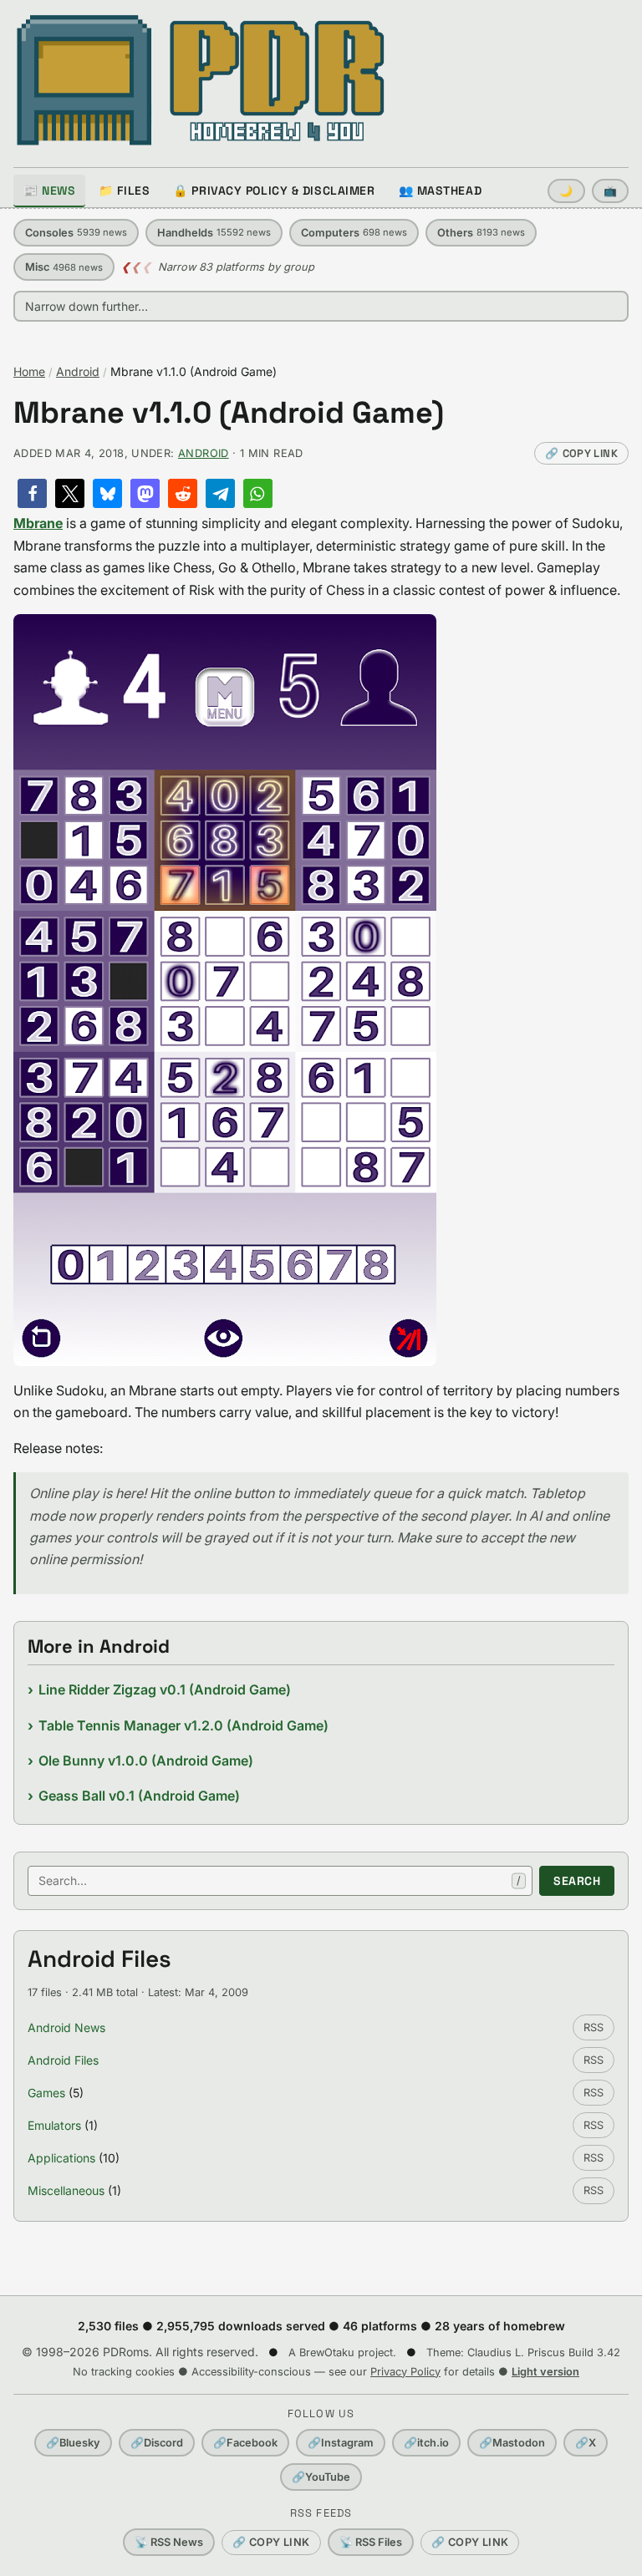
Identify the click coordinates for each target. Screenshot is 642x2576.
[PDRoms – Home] (201, 80)
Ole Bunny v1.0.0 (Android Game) (146, 1761)
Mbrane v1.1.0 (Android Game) (229, 413)
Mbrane (38, 523)
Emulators (54, 2125)
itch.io (426, 2443)
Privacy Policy (405, 2372)
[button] (32, 493)
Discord (157, 2443)
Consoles (76, 233)
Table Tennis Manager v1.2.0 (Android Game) (183, 1725)
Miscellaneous (66, 2190)
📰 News (49, 191)
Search (577, 1881)
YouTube (321, 2477)
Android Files (63, 2060)
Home (29, 371)
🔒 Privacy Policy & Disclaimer (274, 191)
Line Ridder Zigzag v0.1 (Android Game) (165, 1689)
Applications (61, 2158)
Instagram (341, 2443)
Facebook (245, 2443)
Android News (66, 2027)
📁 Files (124, 191)
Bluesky (73, 2443)
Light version (545, 2372)
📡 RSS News (169, 2542)
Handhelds (214, 233)
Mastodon (512, 2443)
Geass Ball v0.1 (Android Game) (139, 1796)
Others (481, 233)
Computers (354, 233)
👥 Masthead (441, 191)
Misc (64, 267)
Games (46, 2093)
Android (78, 371)
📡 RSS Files (371, 2542)
